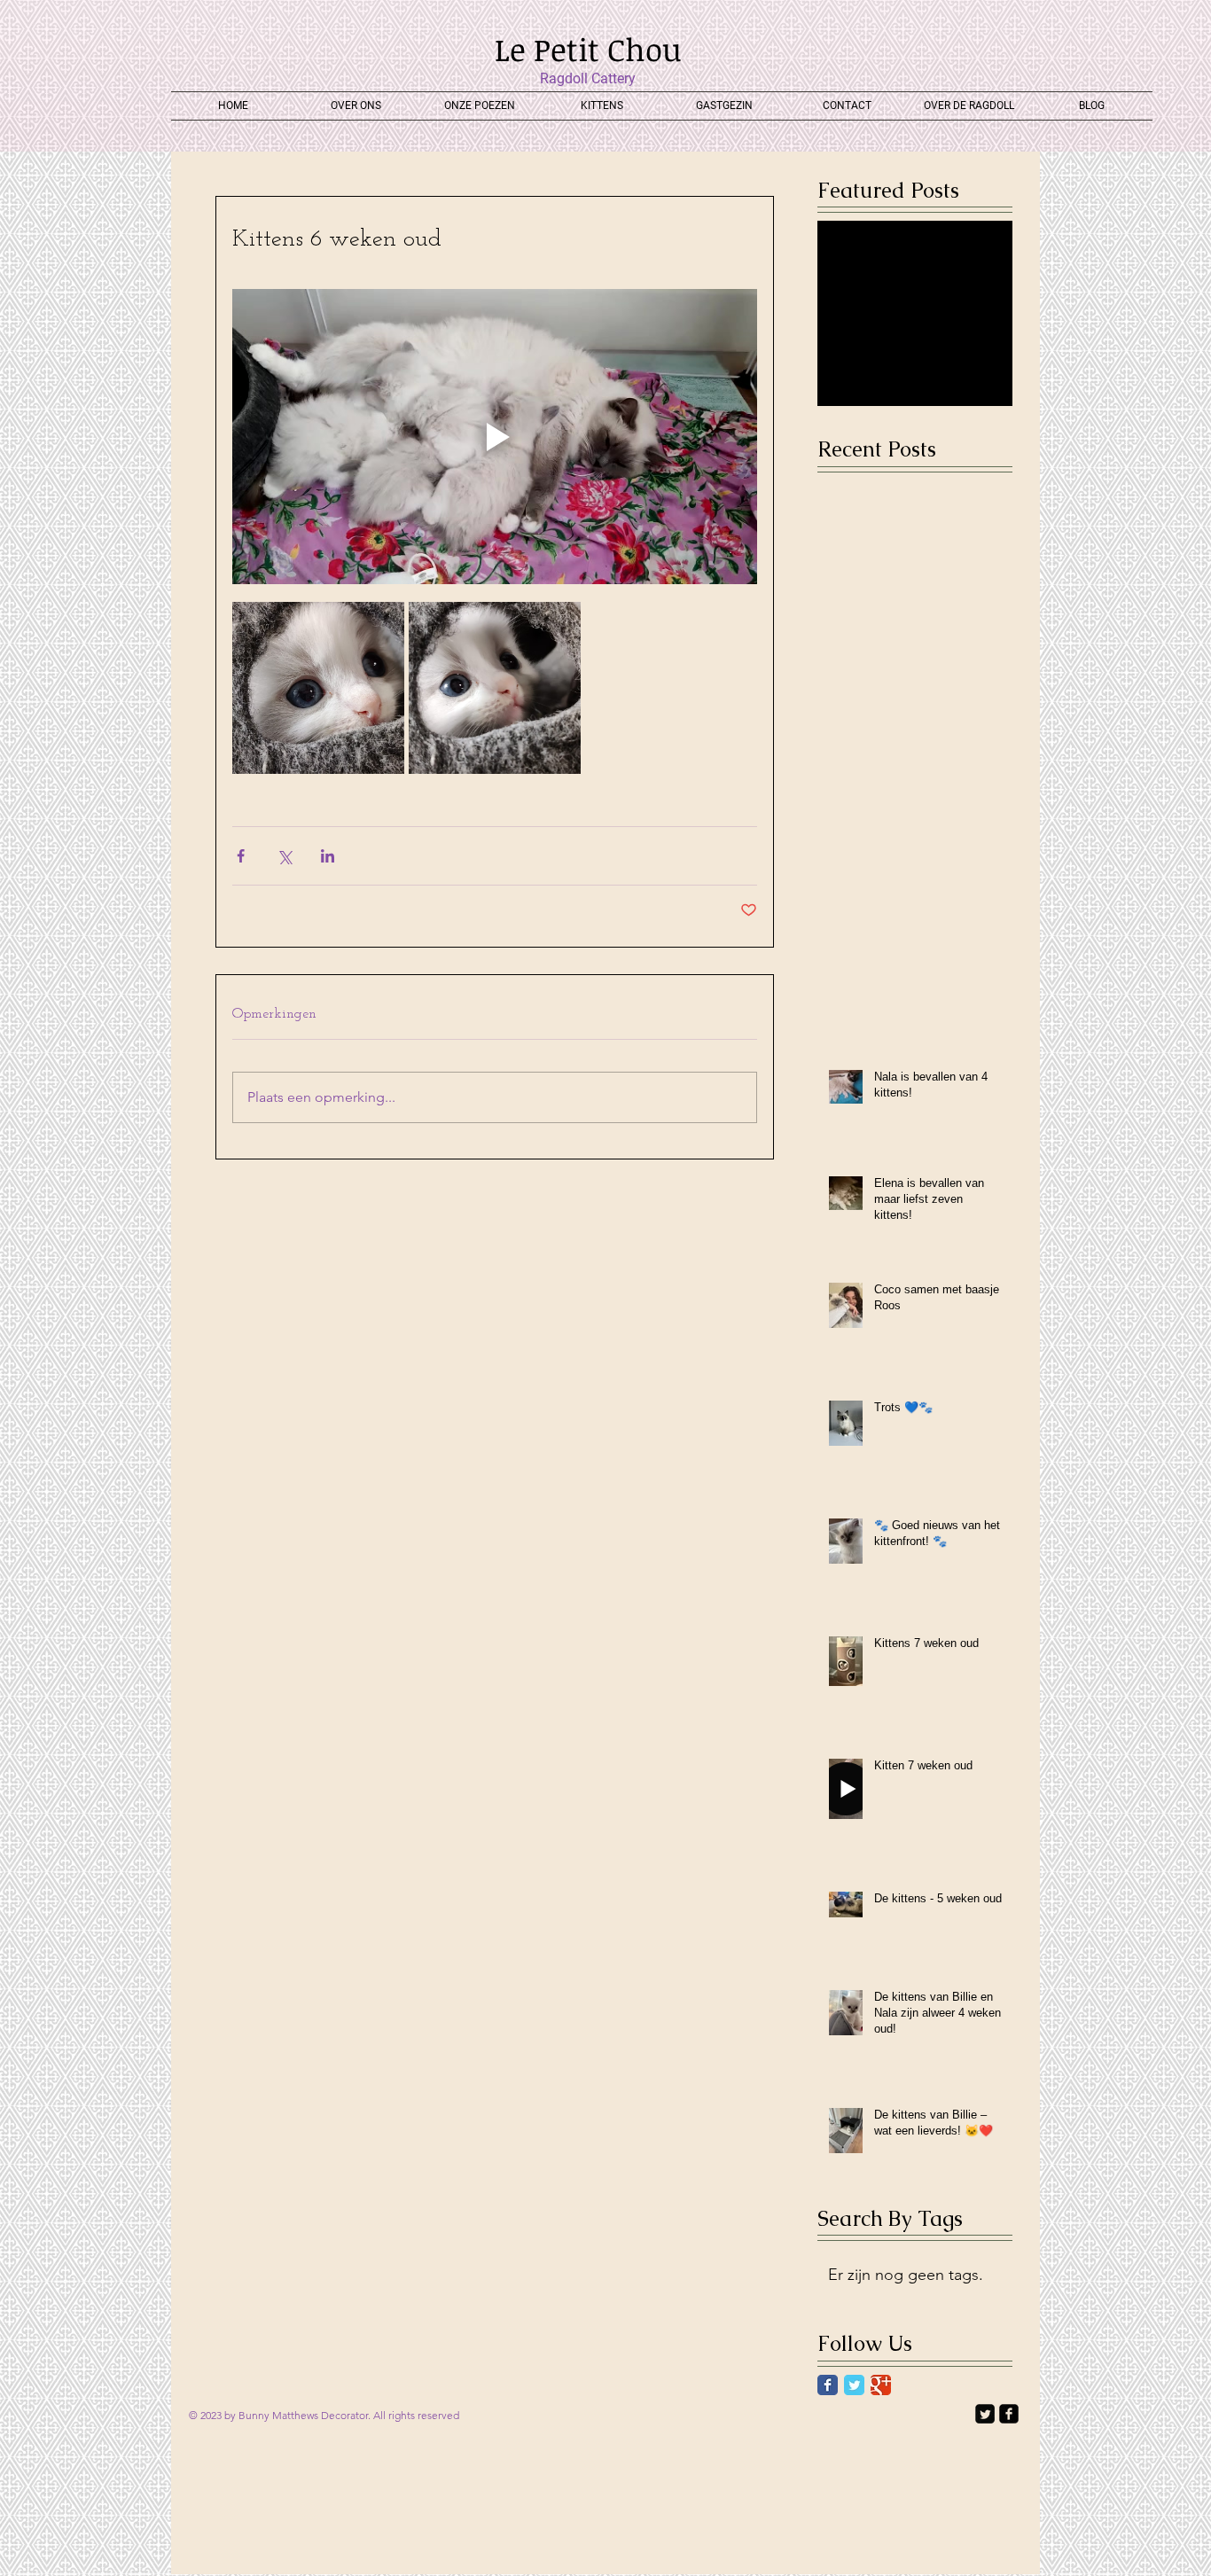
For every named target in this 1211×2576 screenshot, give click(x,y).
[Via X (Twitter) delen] (284, 856)
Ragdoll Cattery (588, 78)
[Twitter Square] (985, 2414)
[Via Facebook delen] (241, 856)
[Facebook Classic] (828, 2385)
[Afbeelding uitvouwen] (318, 688)
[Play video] (495, 437)
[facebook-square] (1009, 2414)
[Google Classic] (881, 2385)
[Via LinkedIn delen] (328, 856)
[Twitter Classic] (854, 2385)
